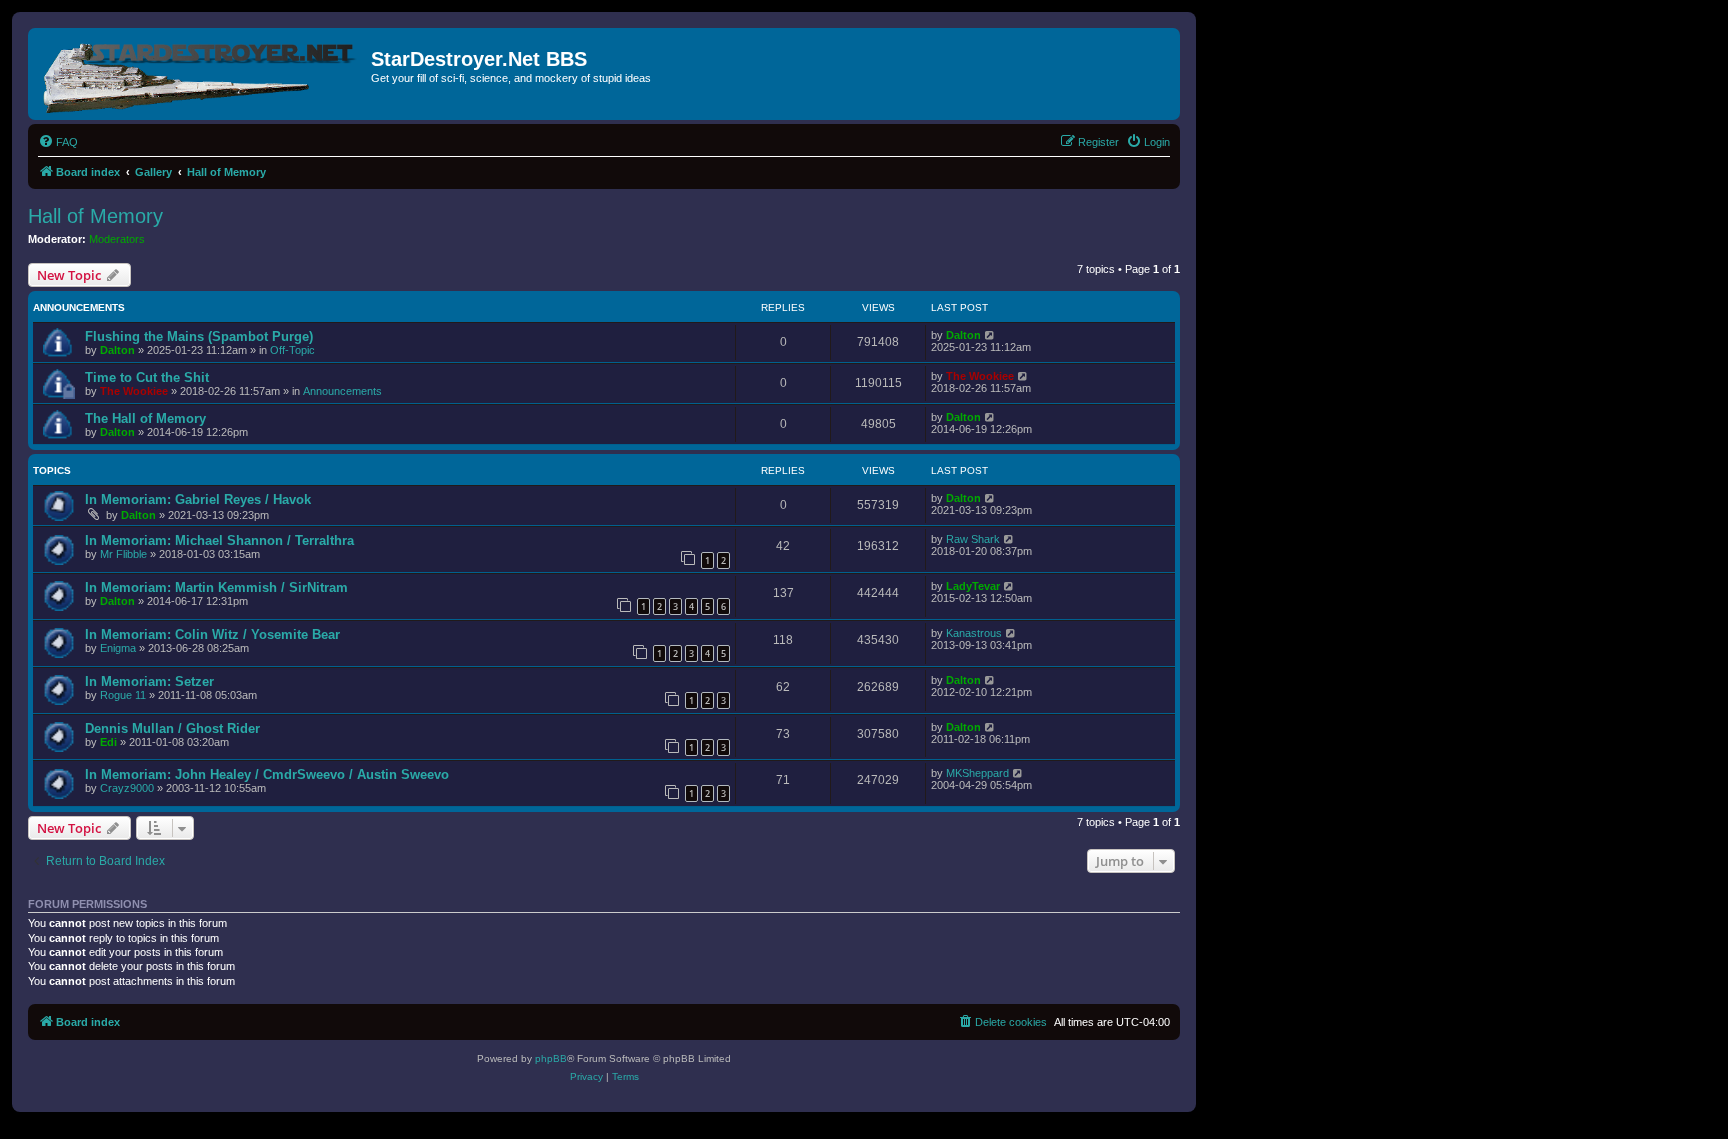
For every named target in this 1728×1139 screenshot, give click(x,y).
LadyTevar (973, 586)
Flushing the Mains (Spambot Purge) (199, 336)
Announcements (342, 391)
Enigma (118, 648)
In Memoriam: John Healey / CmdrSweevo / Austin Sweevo (267, 774)
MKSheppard (977, 773)
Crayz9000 (127, 788)
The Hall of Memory (145, 418)
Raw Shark (973, 539)
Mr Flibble (123, 554)
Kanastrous (974, 633)
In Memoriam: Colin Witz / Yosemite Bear (212, 634)
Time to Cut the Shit (147, 377)
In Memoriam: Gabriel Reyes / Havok (198, 499)
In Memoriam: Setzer (149, 681)
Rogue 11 (123, 695)
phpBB (551, 1058)
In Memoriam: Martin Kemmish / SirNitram (216, 587)
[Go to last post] (990, 335)
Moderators (117, 239)
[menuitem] (58, 142)
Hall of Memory (95, 216)
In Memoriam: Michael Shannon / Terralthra (219, 540)
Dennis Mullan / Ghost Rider (172, 728)
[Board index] (202, 74)
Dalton (117, 350)
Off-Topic (292, 350)
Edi (108, 742)
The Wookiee (134, 391)
